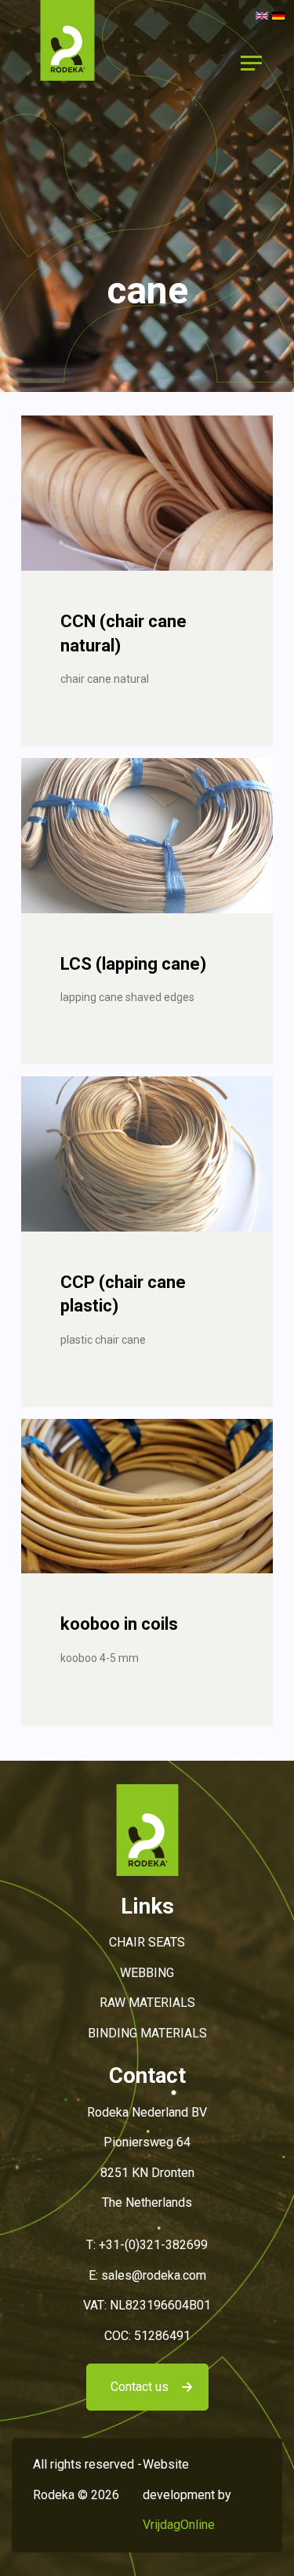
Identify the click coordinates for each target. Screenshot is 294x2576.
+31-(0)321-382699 (153, 2245)
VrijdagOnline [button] (179, 2525)
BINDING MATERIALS (147, 2033)
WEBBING (147, 1973)
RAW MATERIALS (147, 2003)
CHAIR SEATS (147, 1942)
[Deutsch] (278, 15)
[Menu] (251, 63)
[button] (67, 62)
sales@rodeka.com (154, 2275)
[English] (262, 15)
